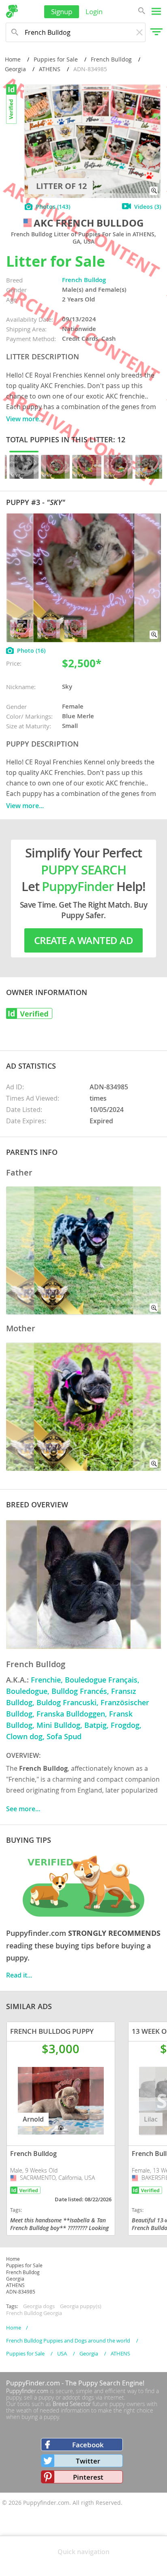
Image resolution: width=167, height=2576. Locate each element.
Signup (62, 12)
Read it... (19, 1975)
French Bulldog (111, 59)
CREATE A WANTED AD (83, 940)
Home (13, 59)
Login (94, 12)
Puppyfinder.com (27, 2391)
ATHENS (50, 69)
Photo (31, 650)
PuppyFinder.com (33, 2383)
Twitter (88, 2461)
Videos (148, 207)
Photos (53, 207)
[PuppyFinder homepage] (12, 11)
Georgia (15, 69)
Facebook (88, 2445)
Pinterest (88, 2477)
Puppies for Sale (56, 59)
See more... (23, 1809)
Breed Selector (72, 2404)
